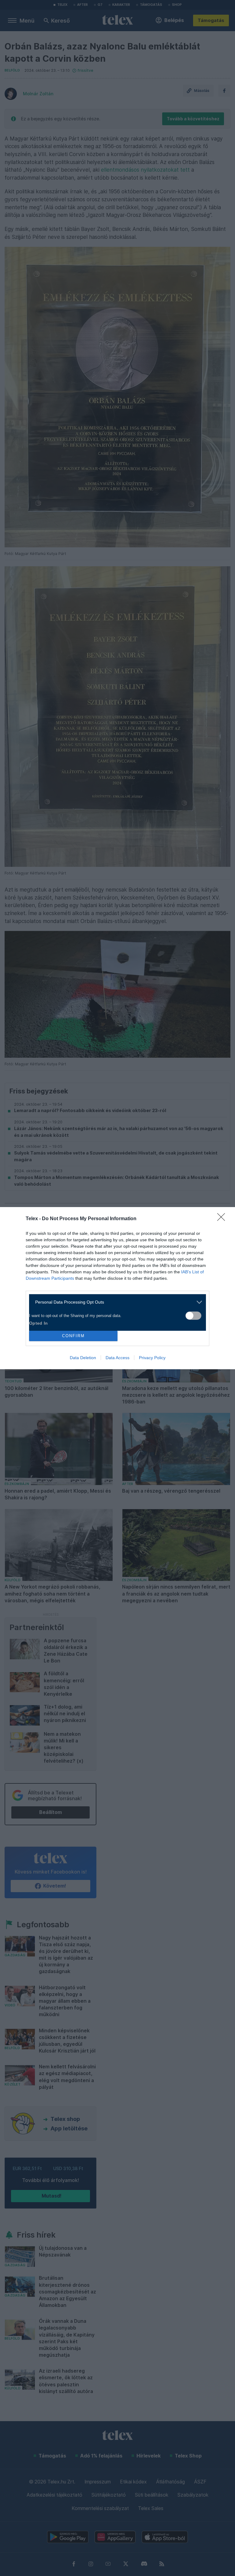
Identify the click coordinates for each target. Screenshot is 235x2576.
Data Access (117, 1358)
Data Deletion (83, 1358)
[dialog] (117, 1288)
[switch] (193, 1316)
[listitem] (115, 1302)
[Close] (223, 1219)
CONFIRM (73, 1336)
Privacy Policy (152, 1358)
